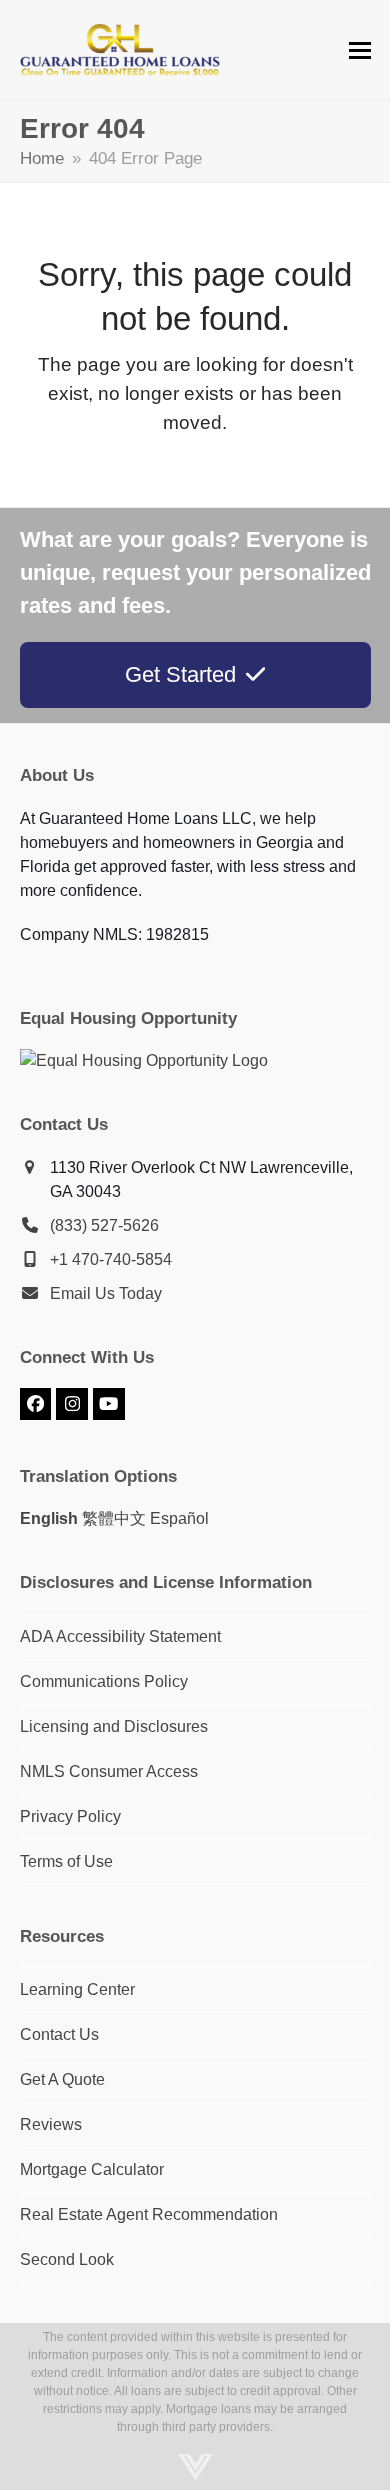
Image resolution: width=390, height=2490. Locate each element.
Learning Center (77, 1989)
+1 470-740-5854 (111, 1259)
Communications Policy (104, 1681)
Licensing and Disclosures (114, 1726)
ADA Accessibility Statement (120, 1636)
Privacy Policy (70, 1816)
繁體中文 (114, 1518)
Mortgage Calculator (92, 2169)
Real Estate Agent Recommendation (149, 2214)
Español (179, 1518)
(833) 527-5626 (104, 1225)
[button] (360, 50)
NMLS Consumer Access (109, 1771)
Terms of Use (66, 1861)
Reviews (51, 2124)
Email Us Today (106, 1293)
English (49, 1518)
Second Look (67, 2259)
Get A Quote (62, 2079)
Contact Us (59, 2034)
